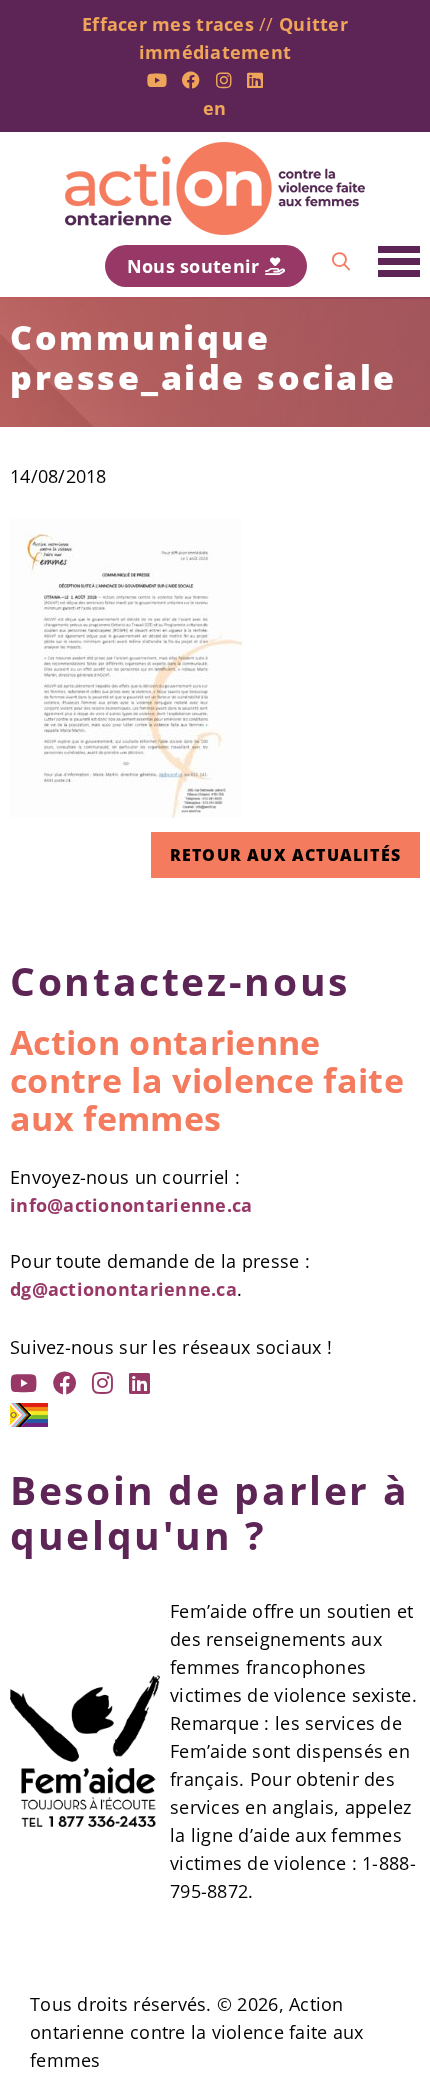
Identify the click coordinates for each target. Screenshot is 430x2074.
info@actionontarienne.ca (131, 1205)
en (215, 108)
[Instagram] (224, 80)
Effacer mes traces (168, 24)
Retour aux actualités (285, 855)
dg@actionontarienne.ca (123, 1289)
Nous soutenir (196, 266)
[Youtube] (157, 80)
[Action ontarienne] (215, 188)
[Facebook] (191, 80)
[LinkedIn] (255, 80)
